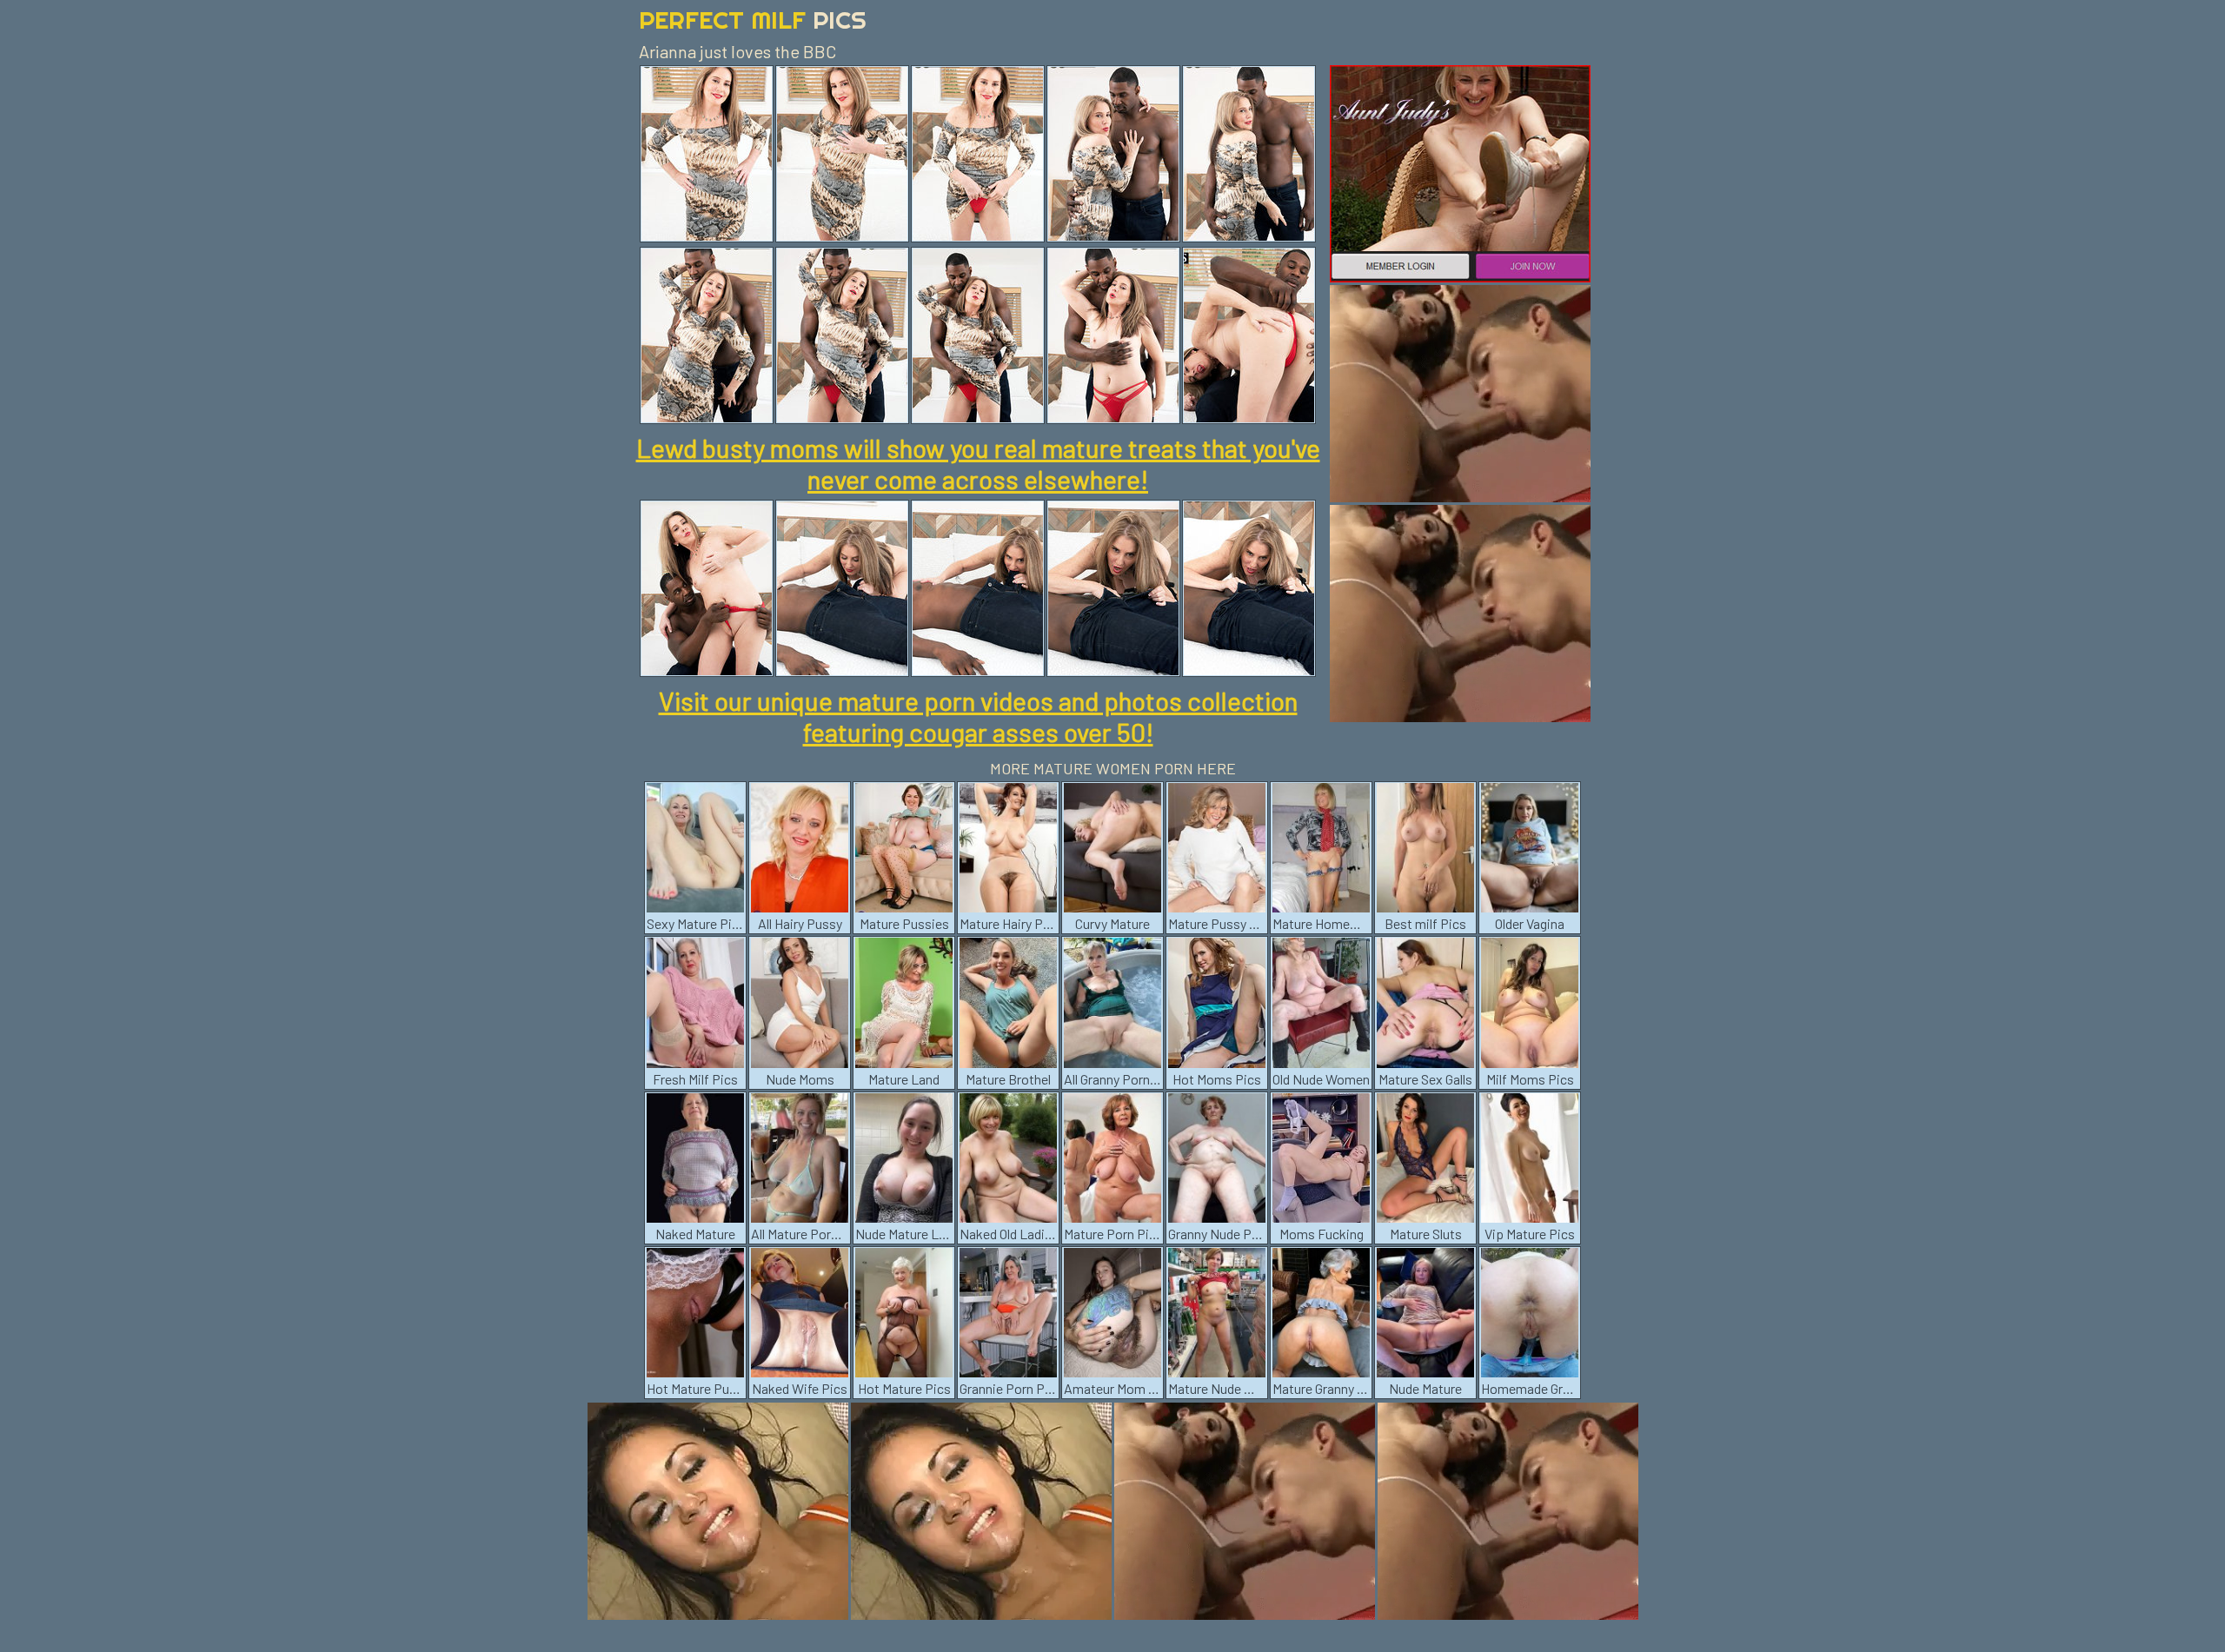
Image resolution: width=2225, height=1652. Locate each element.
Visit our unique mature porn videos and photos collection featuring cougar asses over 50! (978, 716)
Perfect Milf (753, 20)
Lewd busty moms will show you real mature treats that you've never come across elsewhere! (978, 463)
